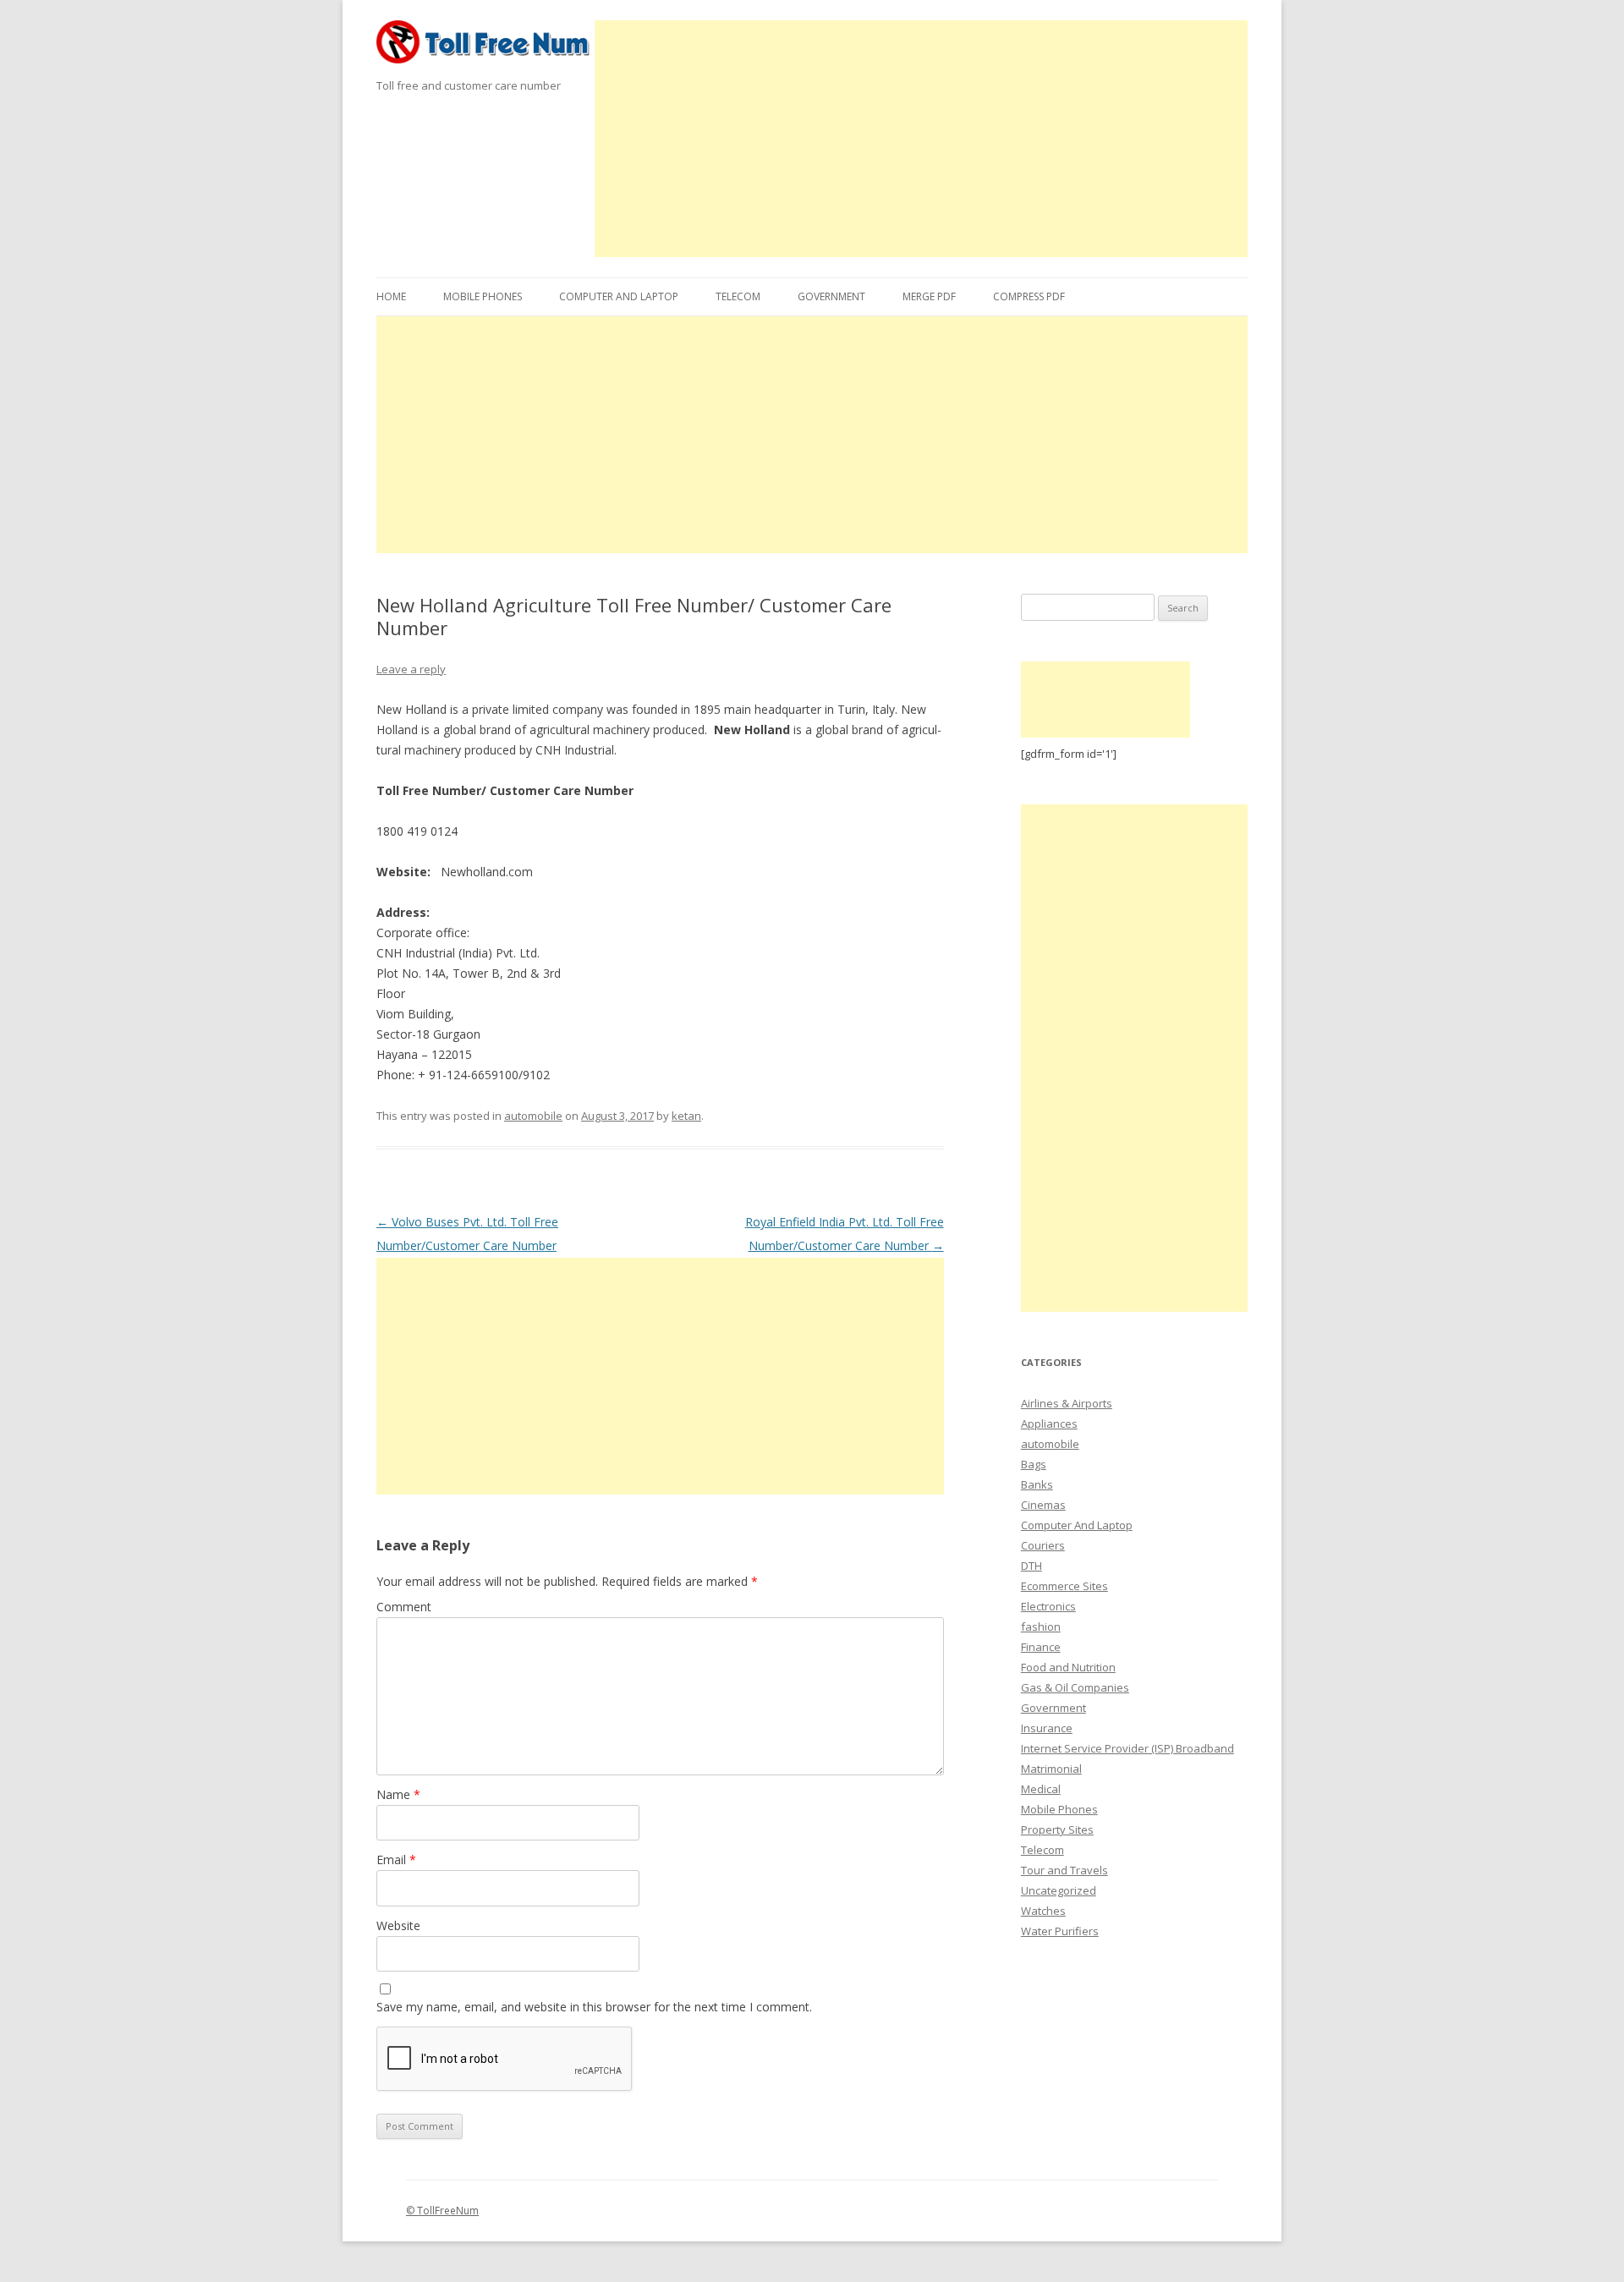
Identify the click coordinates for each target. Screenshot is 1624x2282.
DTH (1031, 1566)
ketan (686, 1116)
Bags (1034, 1464)
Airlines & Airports (1067, 1403)
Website (398, 1925)
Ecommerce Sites (1064, 1586)
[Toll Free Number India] (486, 48)
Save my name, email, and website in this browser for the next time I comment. (594, 2007)
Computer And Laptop (619, 296)
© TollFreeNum (442, 2211)
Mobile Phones (483, 296)
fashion (1041, 1626)
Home (391, 296)
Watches (1043, 1911)
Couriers (1043, 1545)
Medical (1041, 1789)
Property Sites (1057, 1829)
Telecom (738, 296)
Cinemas (1043, 1505)
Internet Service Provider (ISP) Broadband (1127, 1748)
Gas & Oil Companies (1075, 1687)
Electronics (1048, 1606)
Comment (404, 1607)
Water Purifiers (1060, 1931)
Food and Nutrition (1068, 1667)
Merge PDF (929, 296)
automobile (533, 1116)
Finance (1041, 1647)
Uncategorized (1059, 1890)
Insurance (1047, 1728)
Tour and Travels (1064, 1870)
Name (398, 1794)
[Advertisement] (922, 139)
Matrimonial (1051, 1769)
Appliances (1049, 1424)
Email (396, 1860)
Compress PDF (1029, 296)
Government (831, 296)
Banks (1037, 1484)
